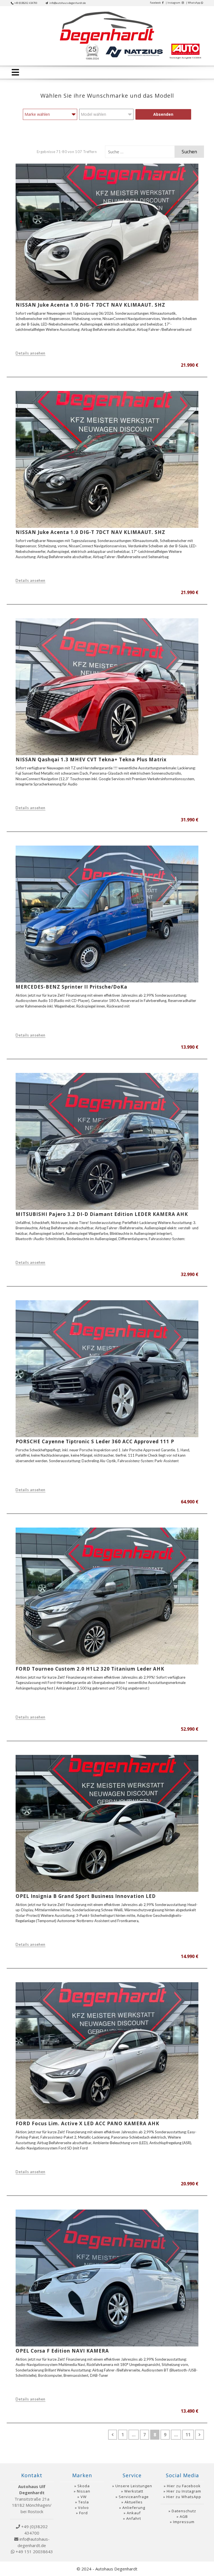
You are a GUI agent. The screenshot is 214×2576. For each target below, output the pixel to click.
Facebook (156, 3)
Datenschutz (184, 2511)
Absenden (163, 114)
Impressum (184, 2522)
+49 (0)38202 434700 (26, 3)
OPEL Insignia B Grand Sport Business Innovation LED (86, 1896)
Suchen (189, 152)
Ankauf (134, 2513)
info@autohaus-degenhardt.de (67, 3)
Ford (83, 2513)
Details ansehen (31, 353)
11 (190, 2435)
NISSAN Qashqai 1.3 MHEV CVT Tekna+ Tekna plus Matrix (91, 759)
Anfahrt (134, 2518)
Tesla (84, 2502)
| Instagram (173, 3)
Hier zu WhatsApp (184, 2497)
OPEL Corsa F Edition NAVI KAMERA (62, 2351)
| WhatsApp (193, 3)
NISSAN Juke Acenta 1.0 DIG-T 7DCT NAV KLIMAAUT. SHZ (90, 305)
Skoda (84, 2486)
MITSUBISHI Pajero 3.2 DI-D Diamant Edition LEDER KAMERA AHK (102, 1214)
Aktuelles (134, 2502)
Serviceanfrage (134, 2497)
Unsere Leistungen (134, 2486)
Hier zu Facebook (184, 2486)
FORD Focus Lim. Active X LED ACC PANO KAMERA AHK (87, 2123)
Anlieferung (134, 2508)
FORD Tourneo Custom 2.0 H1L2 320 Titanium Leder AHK (90, 1669)
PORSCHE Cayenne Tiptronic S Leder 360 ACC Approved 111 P (95, 1441)
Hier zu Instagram (184, 2491)
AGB (184, 2516)
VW (84, 2497)
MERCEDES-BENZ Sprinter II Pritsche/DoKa (71, 987)
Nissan (84, 2491)
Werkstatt (134, 2491)
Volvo (83, 2508)
